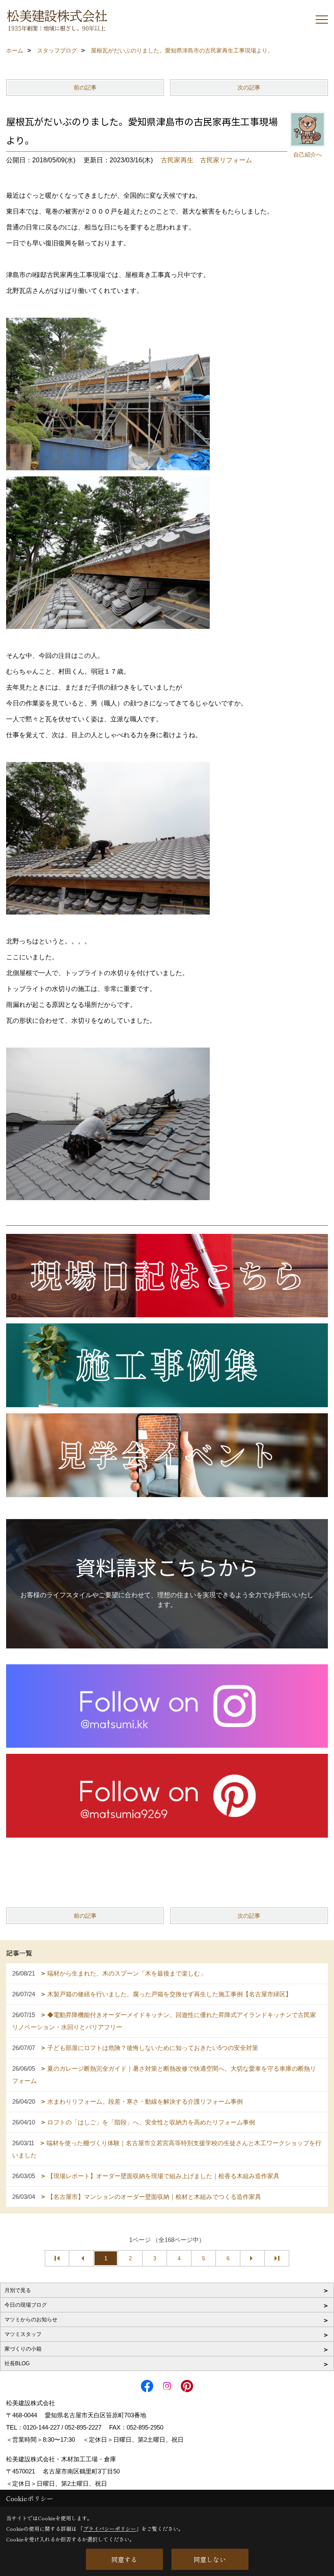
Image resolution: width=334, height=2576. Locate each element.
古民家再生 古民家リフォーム (207, 160)
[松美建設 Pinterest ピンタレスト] (167, 1795)
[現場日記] (167, 1275)
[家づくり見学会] (167, 1455)
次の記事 (249, 87)
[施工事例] (167, 1365)
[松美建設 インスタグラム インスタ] (167, 1705)
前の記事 (85, 87)
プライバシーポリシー (110, 2529)
